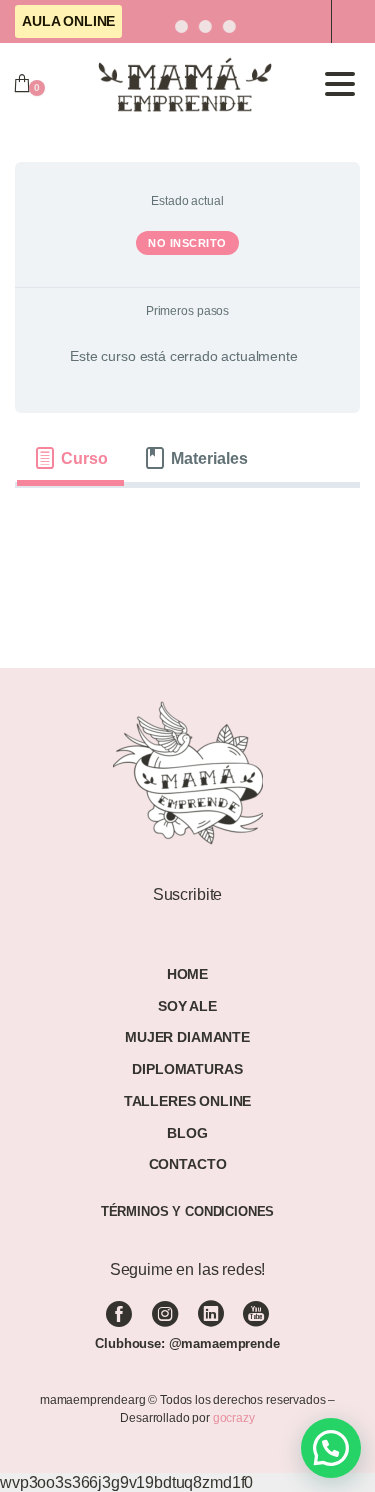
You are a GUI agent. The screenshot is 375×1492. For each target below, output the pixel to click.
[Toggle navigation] (340, 84)
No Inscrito (187, 243)
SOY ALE (187, 1006)
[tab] (70, 458)
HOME (187, 974)
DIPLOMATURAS (187, 1069)
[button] (331, 1448)
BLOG (187, 1133)
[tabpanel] (187, 520)
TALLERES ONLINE (188, 1101)
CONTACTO (188, 1164)
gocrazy (234, 1418)
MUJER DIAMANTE (187, 1037)
